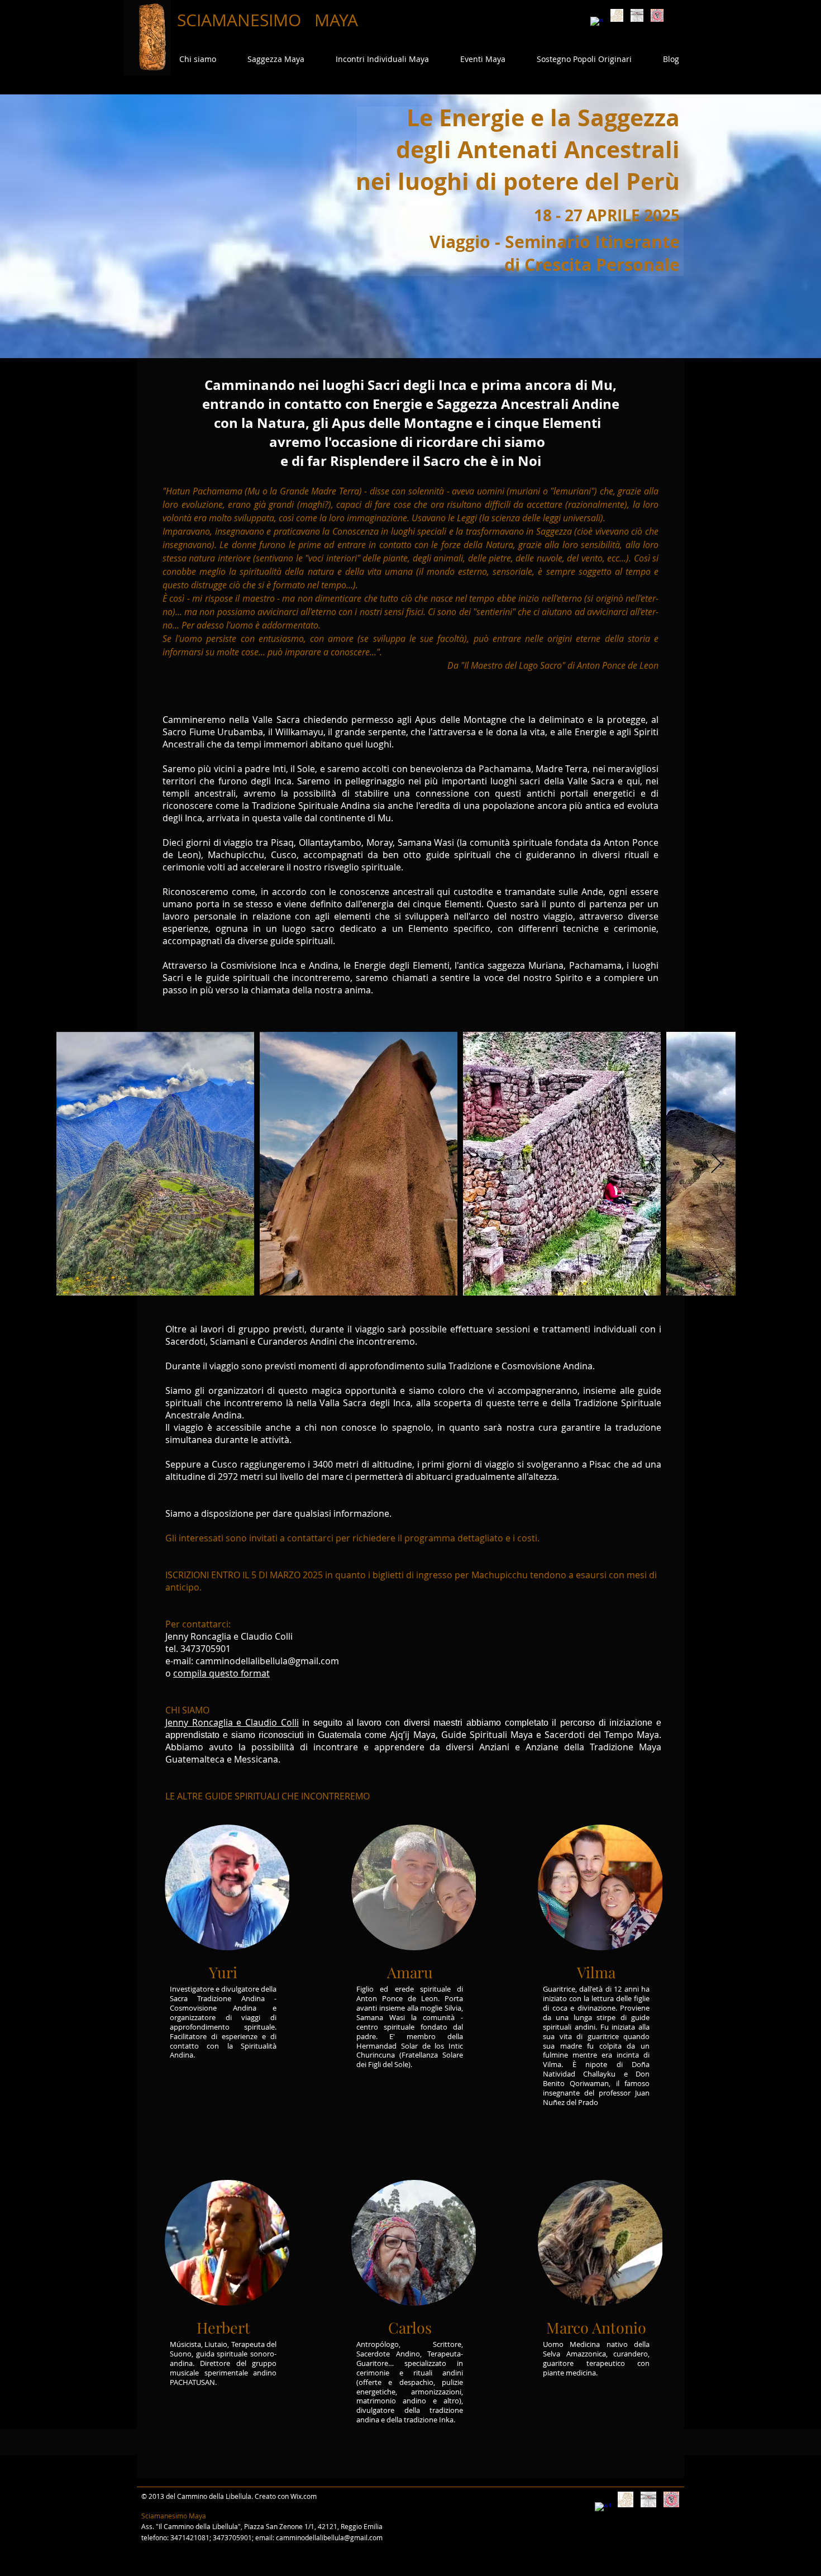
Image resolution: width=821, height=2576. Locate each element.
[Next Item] (716, 1164)
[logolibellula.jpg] (637, 15)
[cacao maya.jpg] (617, 15)
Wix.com (304, 2496)
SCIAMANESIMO (241, 20)
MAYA (336, 20)
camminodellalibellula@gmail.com (329, 2537)
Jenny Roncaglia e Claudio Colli (232, 1722)
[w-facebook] (597, 23)
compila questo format (221, 1673)
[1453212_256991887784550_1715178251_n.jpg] (657, 15)
